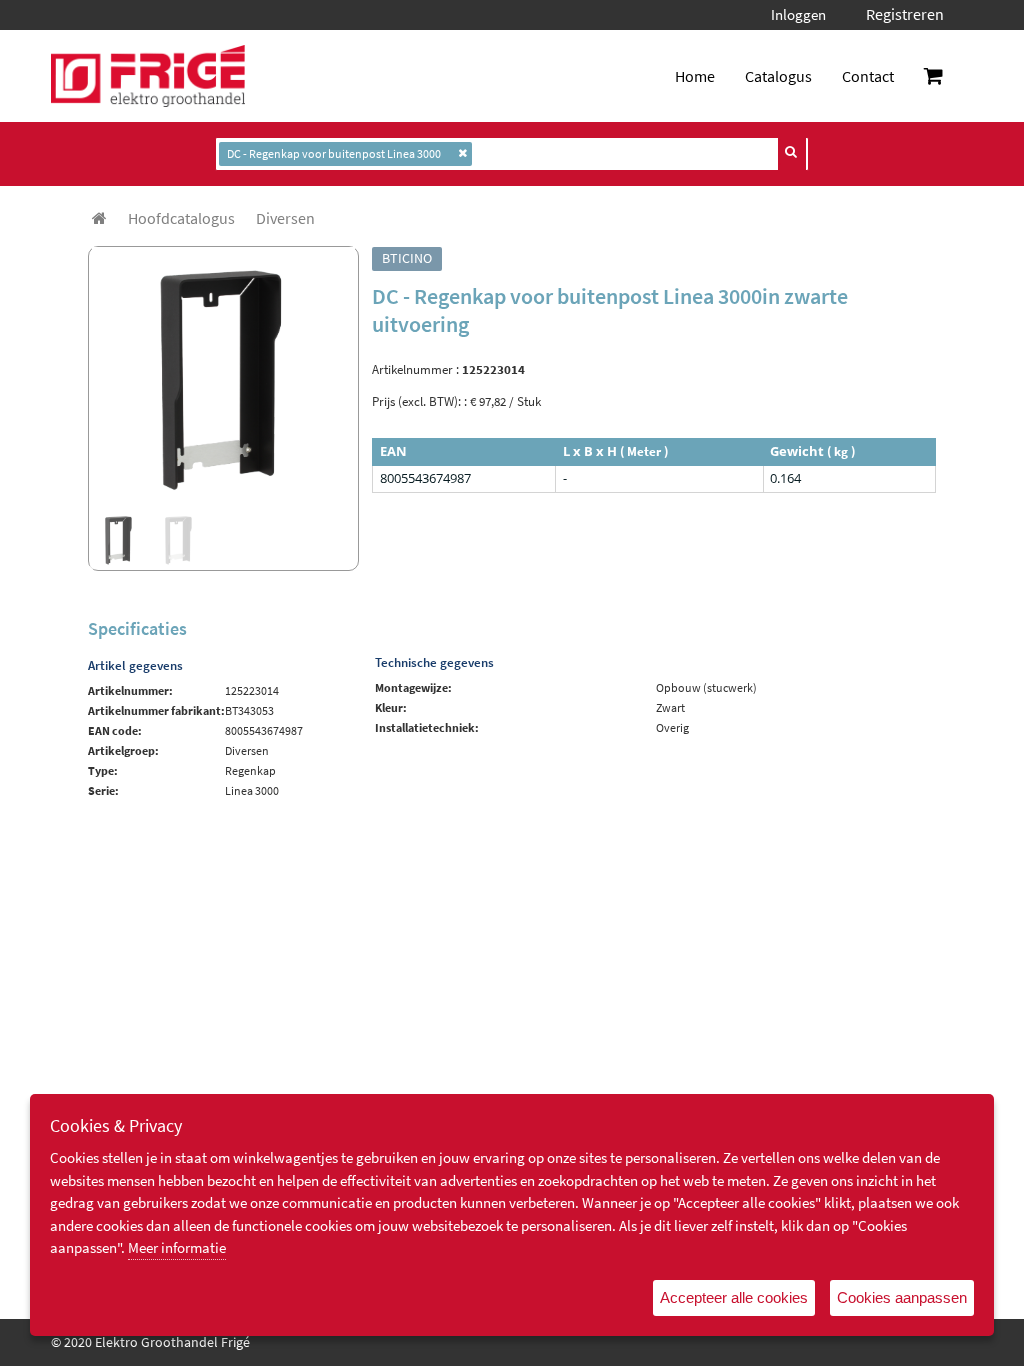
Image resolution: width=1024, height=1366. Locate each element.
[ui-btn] (792, 152)
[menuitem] (181, 218)
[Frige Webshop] (148, 76)
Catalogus (778, 76)
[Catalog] (99, 218)
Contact (868, 76)
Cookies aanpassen (902, 1297)
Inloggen (798, 14)
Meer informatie (177, 1247)
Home (695, 76)
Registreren (905, 14)
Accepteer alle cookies (734, 1297)
